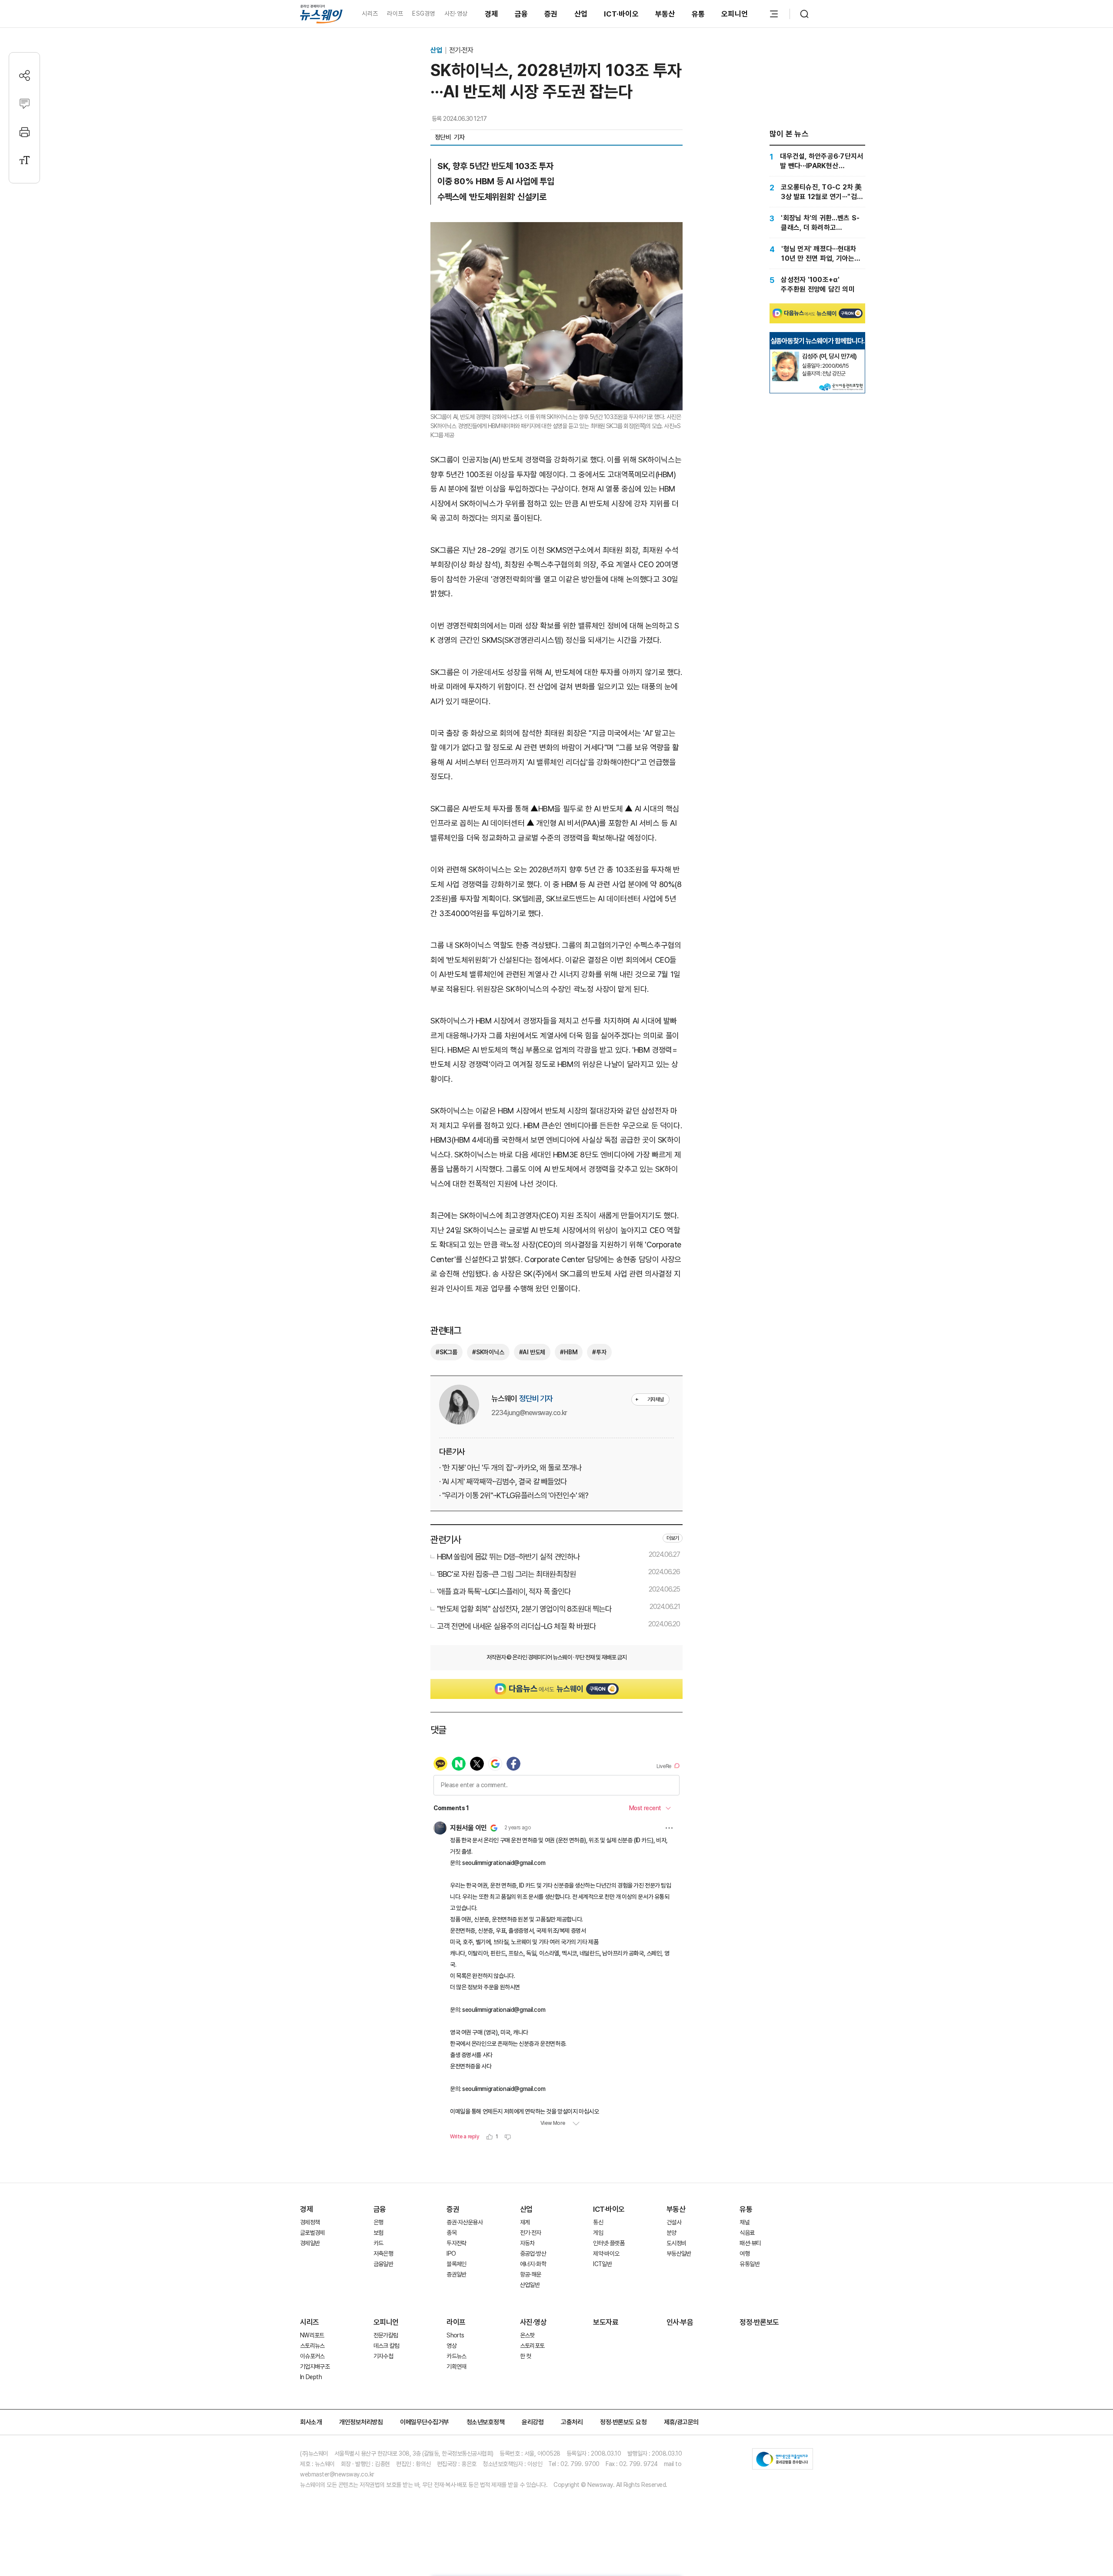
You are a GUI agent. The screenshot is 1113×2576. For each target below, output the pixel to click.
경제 (492, 14)
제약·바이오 (606, 2254)
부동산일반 (679, 2254)
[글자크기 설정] (25, 160)
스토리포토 (532, 2346)
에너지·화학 (533, 2264)
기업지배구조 (315, 2367)
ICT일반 (602, 2264)
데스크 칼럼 (387, 2346)
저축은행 (383, 2254)
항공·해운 (531, 2274)
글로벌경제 (312, 2233)
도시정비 (676, 2243)
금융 (522, 14)
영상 (452, 2346)
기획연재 (456, 2367)
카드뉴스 (456, 2356)
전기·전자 (461, 50)
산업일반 (530, 2285)
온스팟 (527, 2335)
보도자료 (606, 2322)
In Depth (311, 2377)
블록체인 (456, 2264)
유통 (698, 14)
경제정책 (310, 2222)
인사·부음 (680, 2322)
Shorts (455, 2335)
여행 (745, 2254)
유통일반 (749, 2264)
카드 (378, 2243)
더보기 (673, 1538)
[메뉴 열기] (774, 14)
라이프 (395, 13)
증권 (551, 14)
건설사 (674, 2222)
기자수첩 (383, 2356)
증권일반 (456, 2274)
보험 (378, 2233)
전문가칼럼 (386, 2335)
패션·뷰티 (750, 2243)
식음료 (747, 2233)
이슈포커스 (312, 2356)
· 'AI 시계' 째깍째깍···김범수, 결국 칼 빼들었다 (503, 1481)
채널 (745, 2222)
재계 (525, 2222)
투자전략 (456, 2243)
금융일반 (383, 2264)
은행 (378, 2222)
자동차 (527, 2243)
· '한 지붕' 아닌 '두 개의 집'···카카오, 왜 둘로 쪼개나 (510, 1467)
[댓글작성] (25, 104)
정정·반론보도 (759, 2322)
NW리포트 (312, 2335)
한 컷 (526, 2356)
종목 (452, 2233)
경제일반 (310, 2243)
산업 (581, 14)
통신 (598, 2222)
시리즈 (370, 13)
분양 (671, 2233)
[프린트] (25, 132)
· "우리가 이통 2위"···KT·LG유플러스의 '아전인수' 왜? (514, 1495)
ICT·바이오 (621, 14)
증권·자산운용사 (465, 2222)
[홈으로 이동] (321, 14)
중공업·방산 (533, 2254)
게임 (598, 2233)
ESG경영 (423, 13)
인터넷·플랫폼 (609, 2243)
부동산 (665, 14)
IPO (451, 2254)
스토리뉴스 (312, 2346)
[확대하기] (556, 229)
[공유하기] (25, 75)
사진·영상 (456, 13)
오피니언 (735, 14)
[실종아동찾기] (786, 355)
